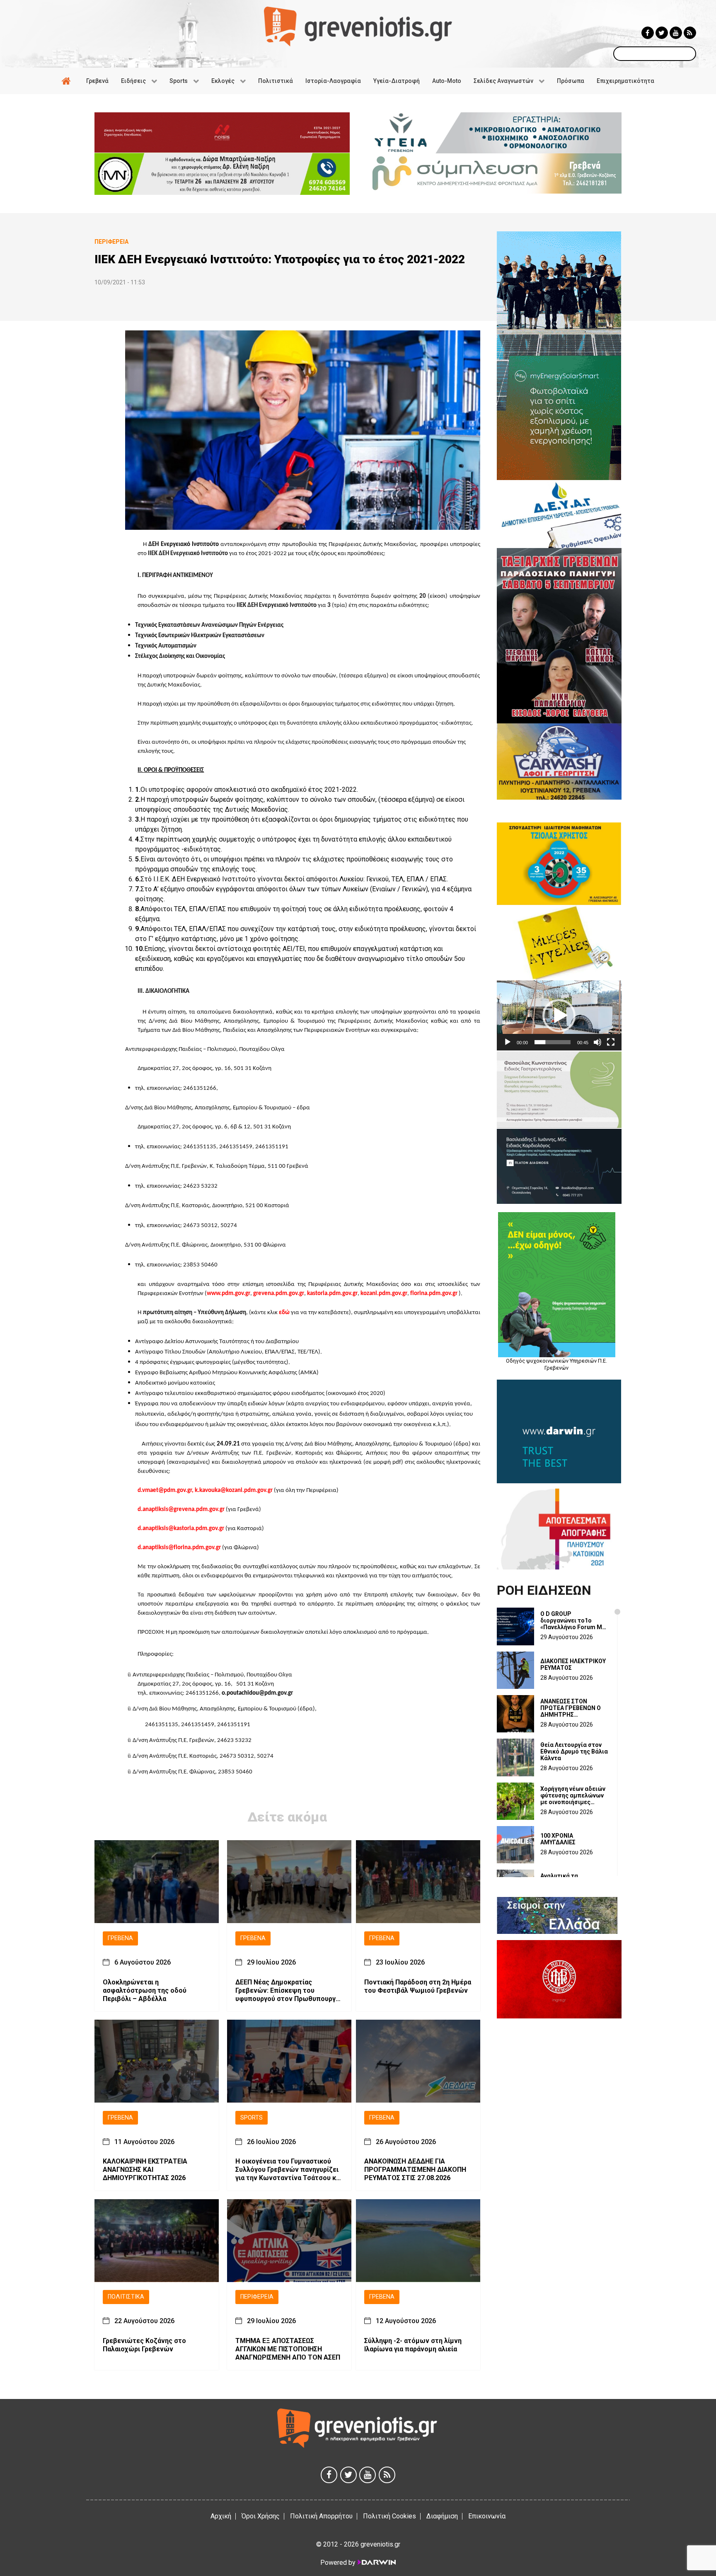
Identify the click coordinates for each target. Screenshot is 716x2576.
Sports (252, 2118)
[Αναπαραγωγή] (508, 1042)
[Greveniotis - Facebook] (648, 33)
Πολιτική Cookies (389, 2516)
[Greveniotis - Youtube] (676, 33)
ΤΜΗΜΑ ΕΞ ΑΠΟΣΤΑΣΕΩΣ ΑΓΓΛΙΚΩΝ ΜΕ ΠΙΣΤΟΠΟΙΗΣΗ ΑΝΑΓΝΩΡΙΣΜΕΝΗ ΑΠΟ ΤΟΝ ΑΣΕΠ (288, 2349)
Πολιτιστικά (126, 2297)
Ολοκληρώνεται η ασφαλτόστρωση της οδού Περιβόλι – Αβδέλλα (145, 1990)
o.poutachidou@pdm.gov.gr (257, 1693)
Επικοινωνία (487, 2516)
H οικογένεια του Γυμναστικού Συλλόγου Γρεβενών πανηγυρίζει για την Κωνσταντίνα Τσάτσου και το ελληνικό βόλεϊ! (289, 2170)
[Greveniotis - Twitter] (662, 33)
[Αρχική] (68, 81)
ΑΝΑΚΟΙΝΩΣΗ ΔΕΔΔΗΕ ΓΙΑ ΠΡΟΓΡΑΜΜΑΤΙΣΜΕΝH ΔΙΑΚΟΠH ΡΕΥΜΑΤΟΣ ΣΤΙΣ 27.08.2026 (415, 2170)
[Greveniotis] (358, 26)
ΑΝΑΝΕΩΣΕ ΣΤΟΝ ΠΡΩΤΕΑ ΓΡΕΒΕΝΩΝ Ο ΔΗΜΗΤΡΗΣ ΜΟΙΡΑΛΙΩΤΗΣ (571, 1708)
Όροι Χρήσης (261, 2516)
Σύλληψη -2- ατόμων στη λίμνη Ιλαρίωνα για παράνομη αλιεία (413, 2345)
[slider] (553, 1042)
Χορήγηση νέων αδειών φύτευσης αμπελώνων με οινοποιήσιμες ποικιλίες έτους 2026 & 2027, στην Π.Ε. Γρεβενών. (573, 1795)
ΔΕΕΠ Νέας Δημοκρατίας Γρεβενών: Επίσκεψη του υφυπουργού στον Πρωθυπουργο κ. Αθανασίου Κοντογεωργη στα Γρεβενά (288, 1991)
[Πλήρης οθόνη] (611, 1042)
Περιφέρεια (257, 2297)
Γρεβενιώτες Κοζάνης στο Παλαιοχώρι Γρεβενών (144, 2345)
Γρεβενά (120, 1938)
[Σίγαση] (597, 1042)
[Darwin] (376, 2562)
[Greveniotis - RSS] (690, 33)
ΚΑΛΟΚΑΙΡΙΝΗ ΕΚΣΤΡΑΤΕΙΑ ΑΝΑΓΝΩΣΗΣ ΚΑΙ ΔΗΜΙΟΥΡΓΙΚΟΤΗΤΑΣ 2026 (145, 2170)
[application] (559, 1015)
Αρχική (221, 2516)
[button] (559, 1016)
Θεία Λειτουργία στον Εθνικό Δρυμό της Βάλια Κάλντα (574, 1751)
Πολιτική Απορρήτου (321, 2516)
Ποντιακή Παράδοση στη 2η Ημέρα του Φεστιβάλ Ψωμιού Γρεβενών (418, 1986)
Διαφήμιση (442, 2516)
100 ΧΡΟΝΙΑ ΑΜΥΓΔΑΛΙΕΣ (558, 1839)
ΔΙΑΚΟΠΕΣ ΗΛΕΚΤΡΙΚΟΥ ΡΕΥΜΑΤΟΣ (573, 1664)
